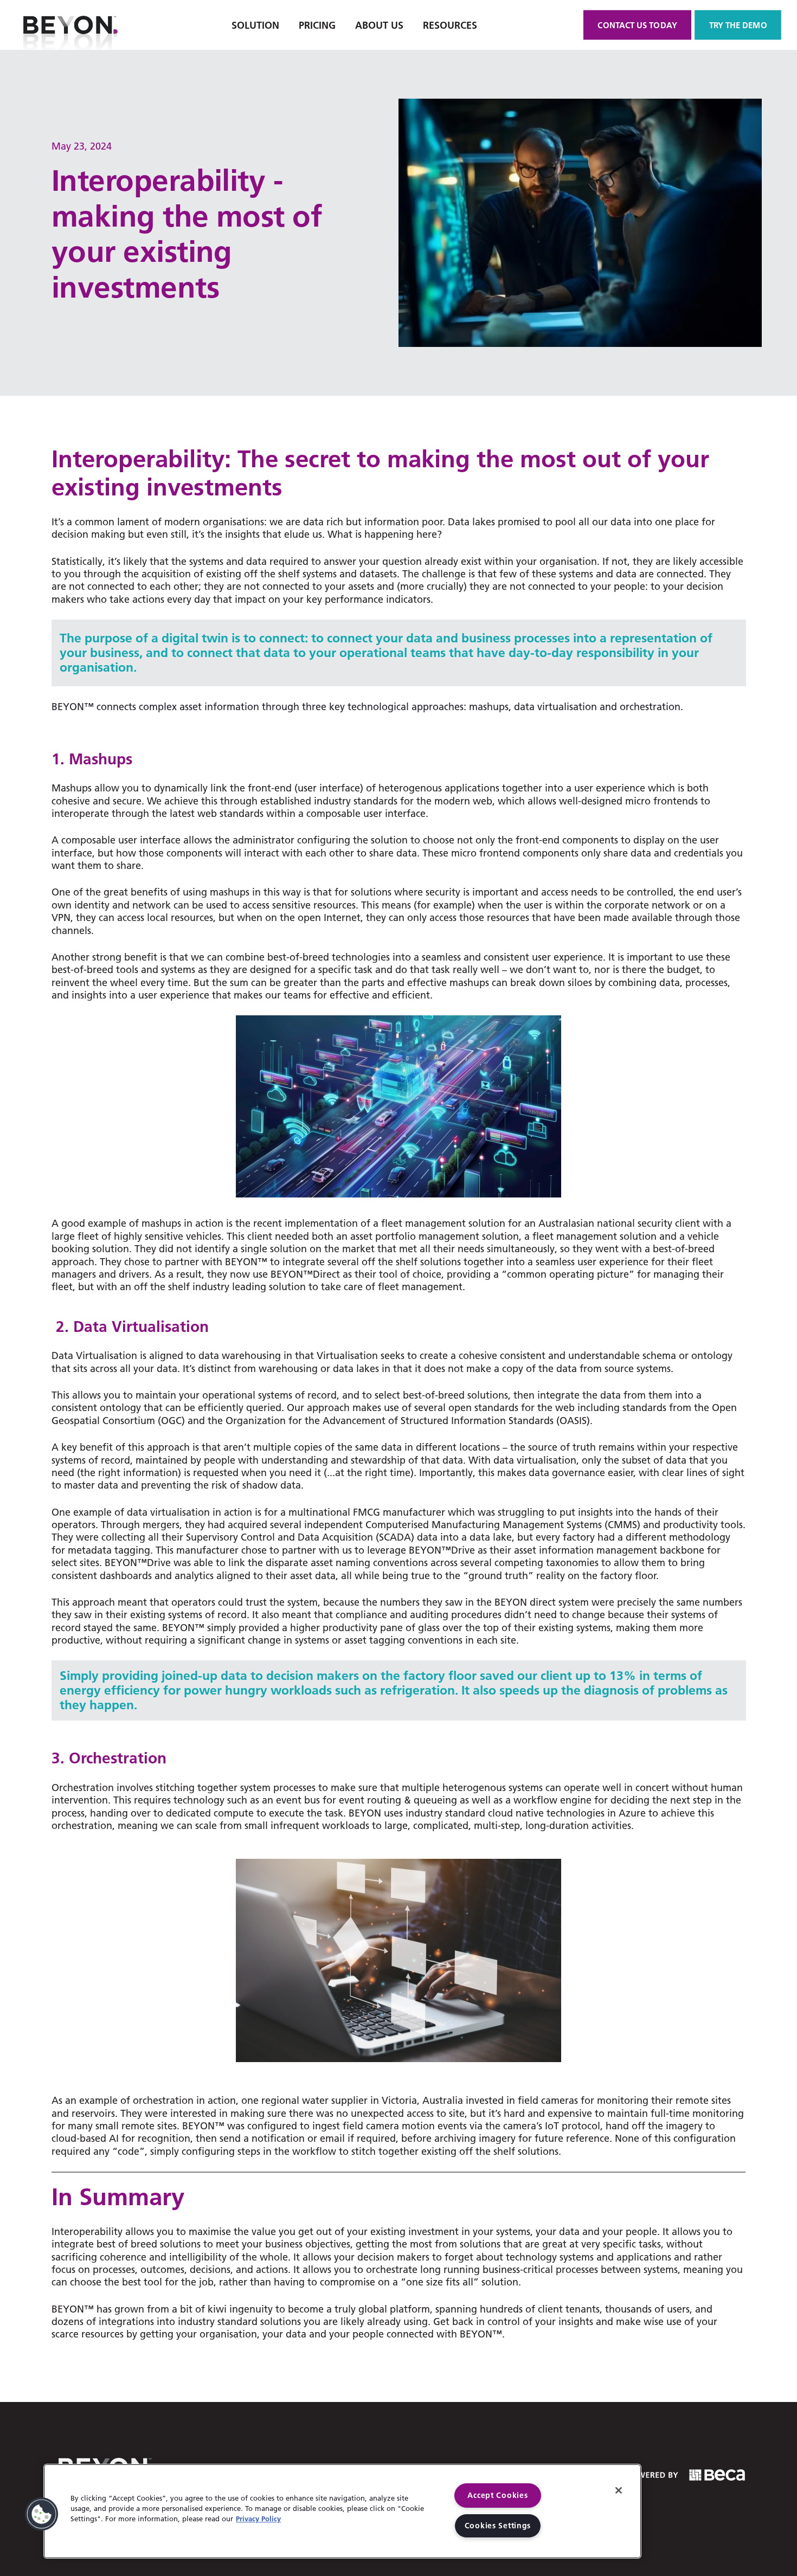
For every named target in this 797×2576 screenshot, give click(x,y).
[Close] (619, 2490)
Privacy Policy (258, 2519)
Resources (450, 25)
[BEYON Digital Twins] (70, 25)
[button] (42, 2514)
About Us (379, 25)
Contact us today (638, 25)
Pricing (317, 25)
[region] (342, 2511)
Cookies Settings (498, 2526)
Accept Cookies (497, 2495)
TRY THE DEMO (738, 25)
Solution (255, 25)
